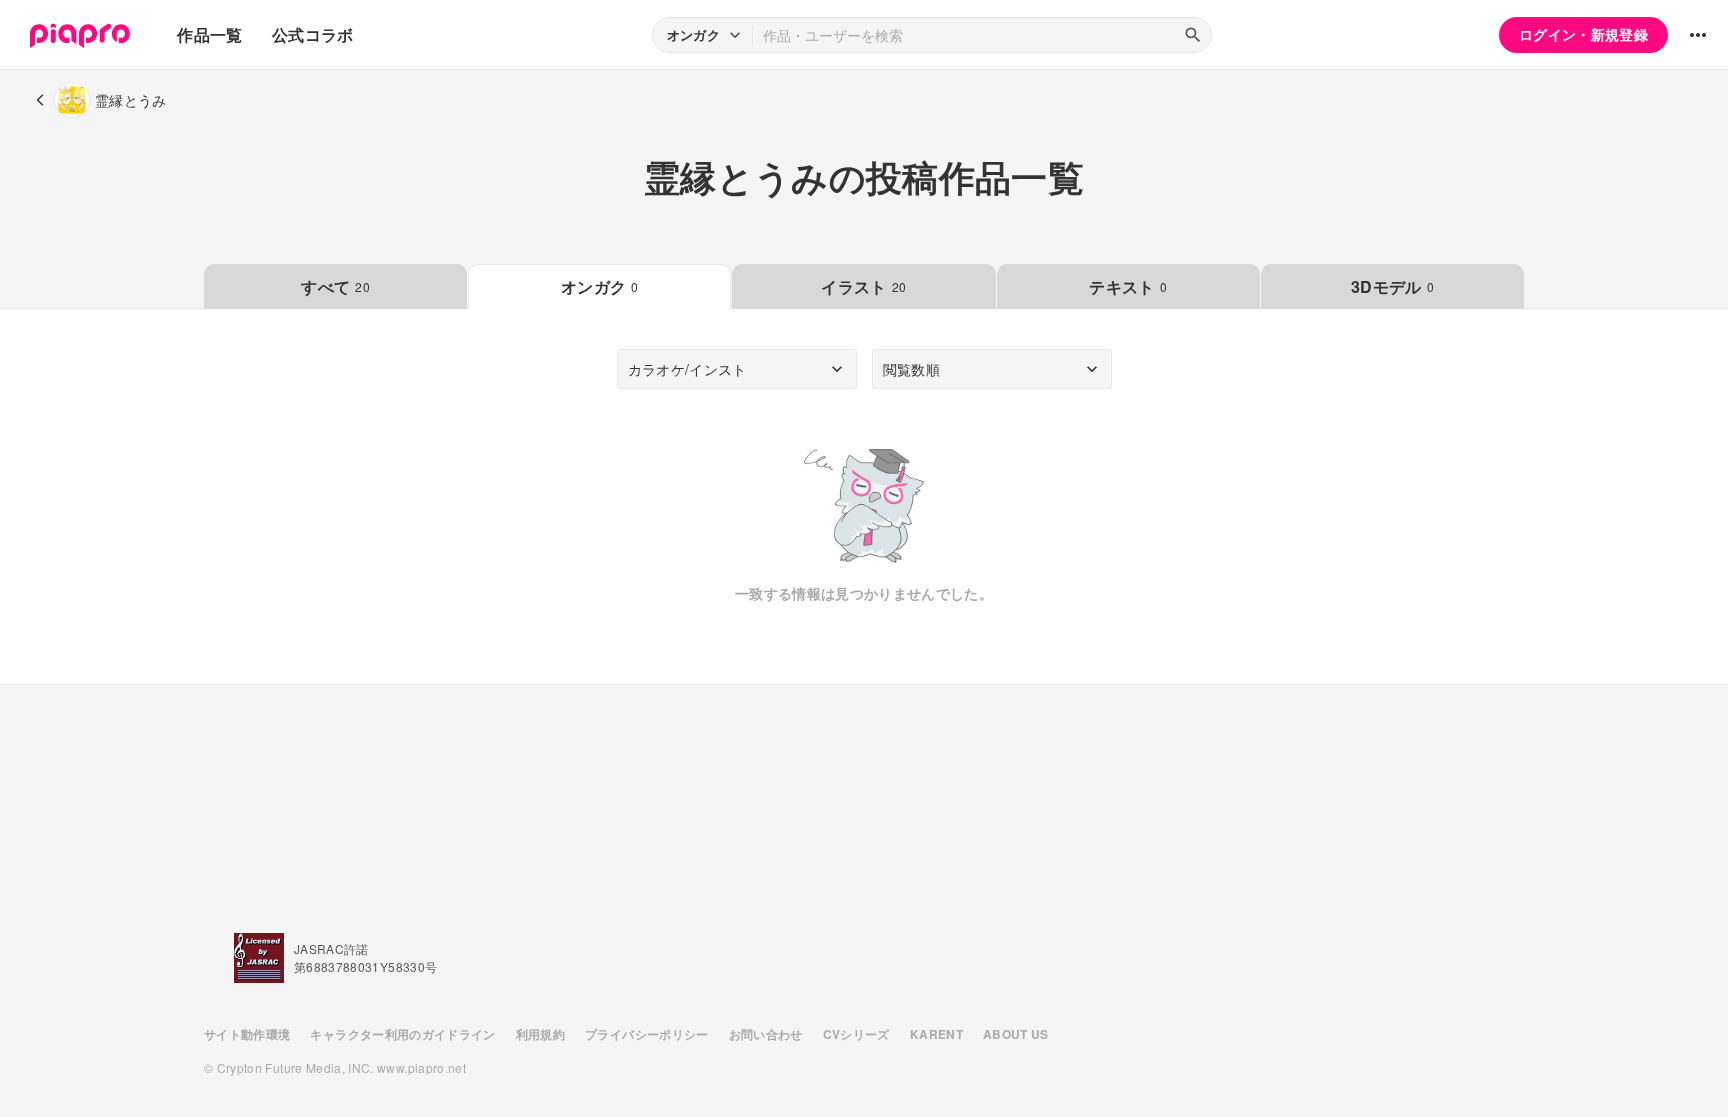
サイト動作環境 (247, 1034)
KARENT (936, 1034)
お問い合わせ (766, 1034)
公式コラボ (313, 34)
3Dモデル (1392, 286)
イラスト (863, 286)
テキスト (1128, 286)
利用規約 (540, 1034)
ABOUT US (1016, 1034)
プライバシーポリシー (647, 1034)
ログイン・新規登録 (1583, 34)
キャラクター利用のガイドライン (402, 1034)
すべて (335, 286)
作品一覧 (209, 34)
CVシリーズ (856, 1034)
